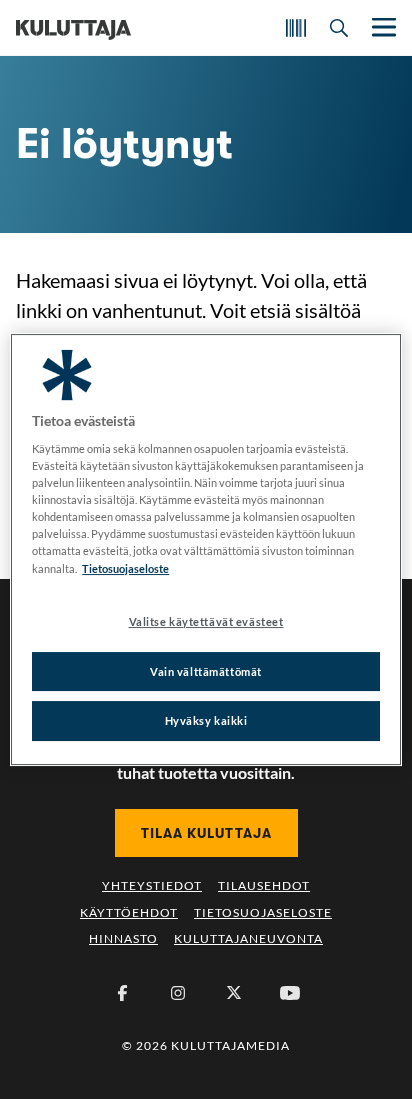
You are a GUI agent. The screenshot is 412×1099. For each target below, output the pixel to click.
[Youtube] (290, 993)
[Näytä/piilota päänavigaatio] (382, 27)
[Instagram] (178, 993)
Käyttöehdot (129, 912)
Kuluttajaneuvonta (248, 938)
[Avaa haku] (339, 28)
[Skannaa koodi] (296, 28)
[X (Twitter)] (234, 993)
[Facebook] (122, 993)
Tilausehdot (264, 885)
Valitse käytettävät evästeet (206, 621)
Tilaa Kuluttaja (206, 833)
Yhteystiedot (152, 885)
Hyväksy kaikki (206, 721)
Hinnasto (123, 938)
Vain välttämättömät (206, 671)
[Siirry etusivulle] (73, 28)
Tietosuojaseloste (263, 912)
